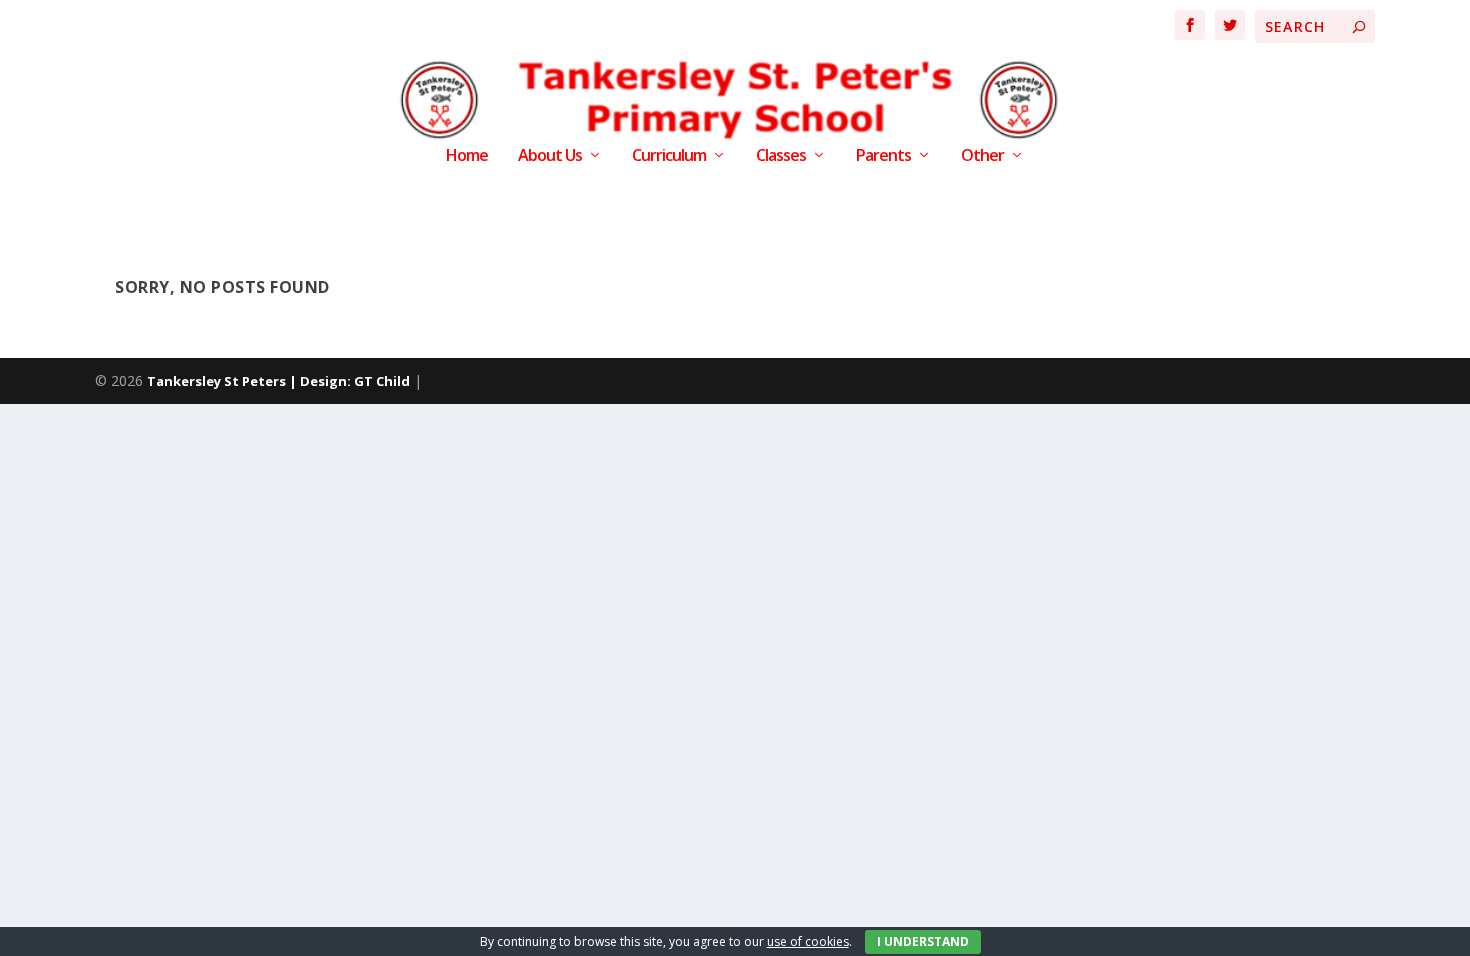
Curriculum (669, 156)
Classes (781, 156)
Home (467, 156)
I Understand (923, 941)
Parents (883, 156)
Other (982, 156)
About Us (550, 156)
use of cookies (808, 941)
